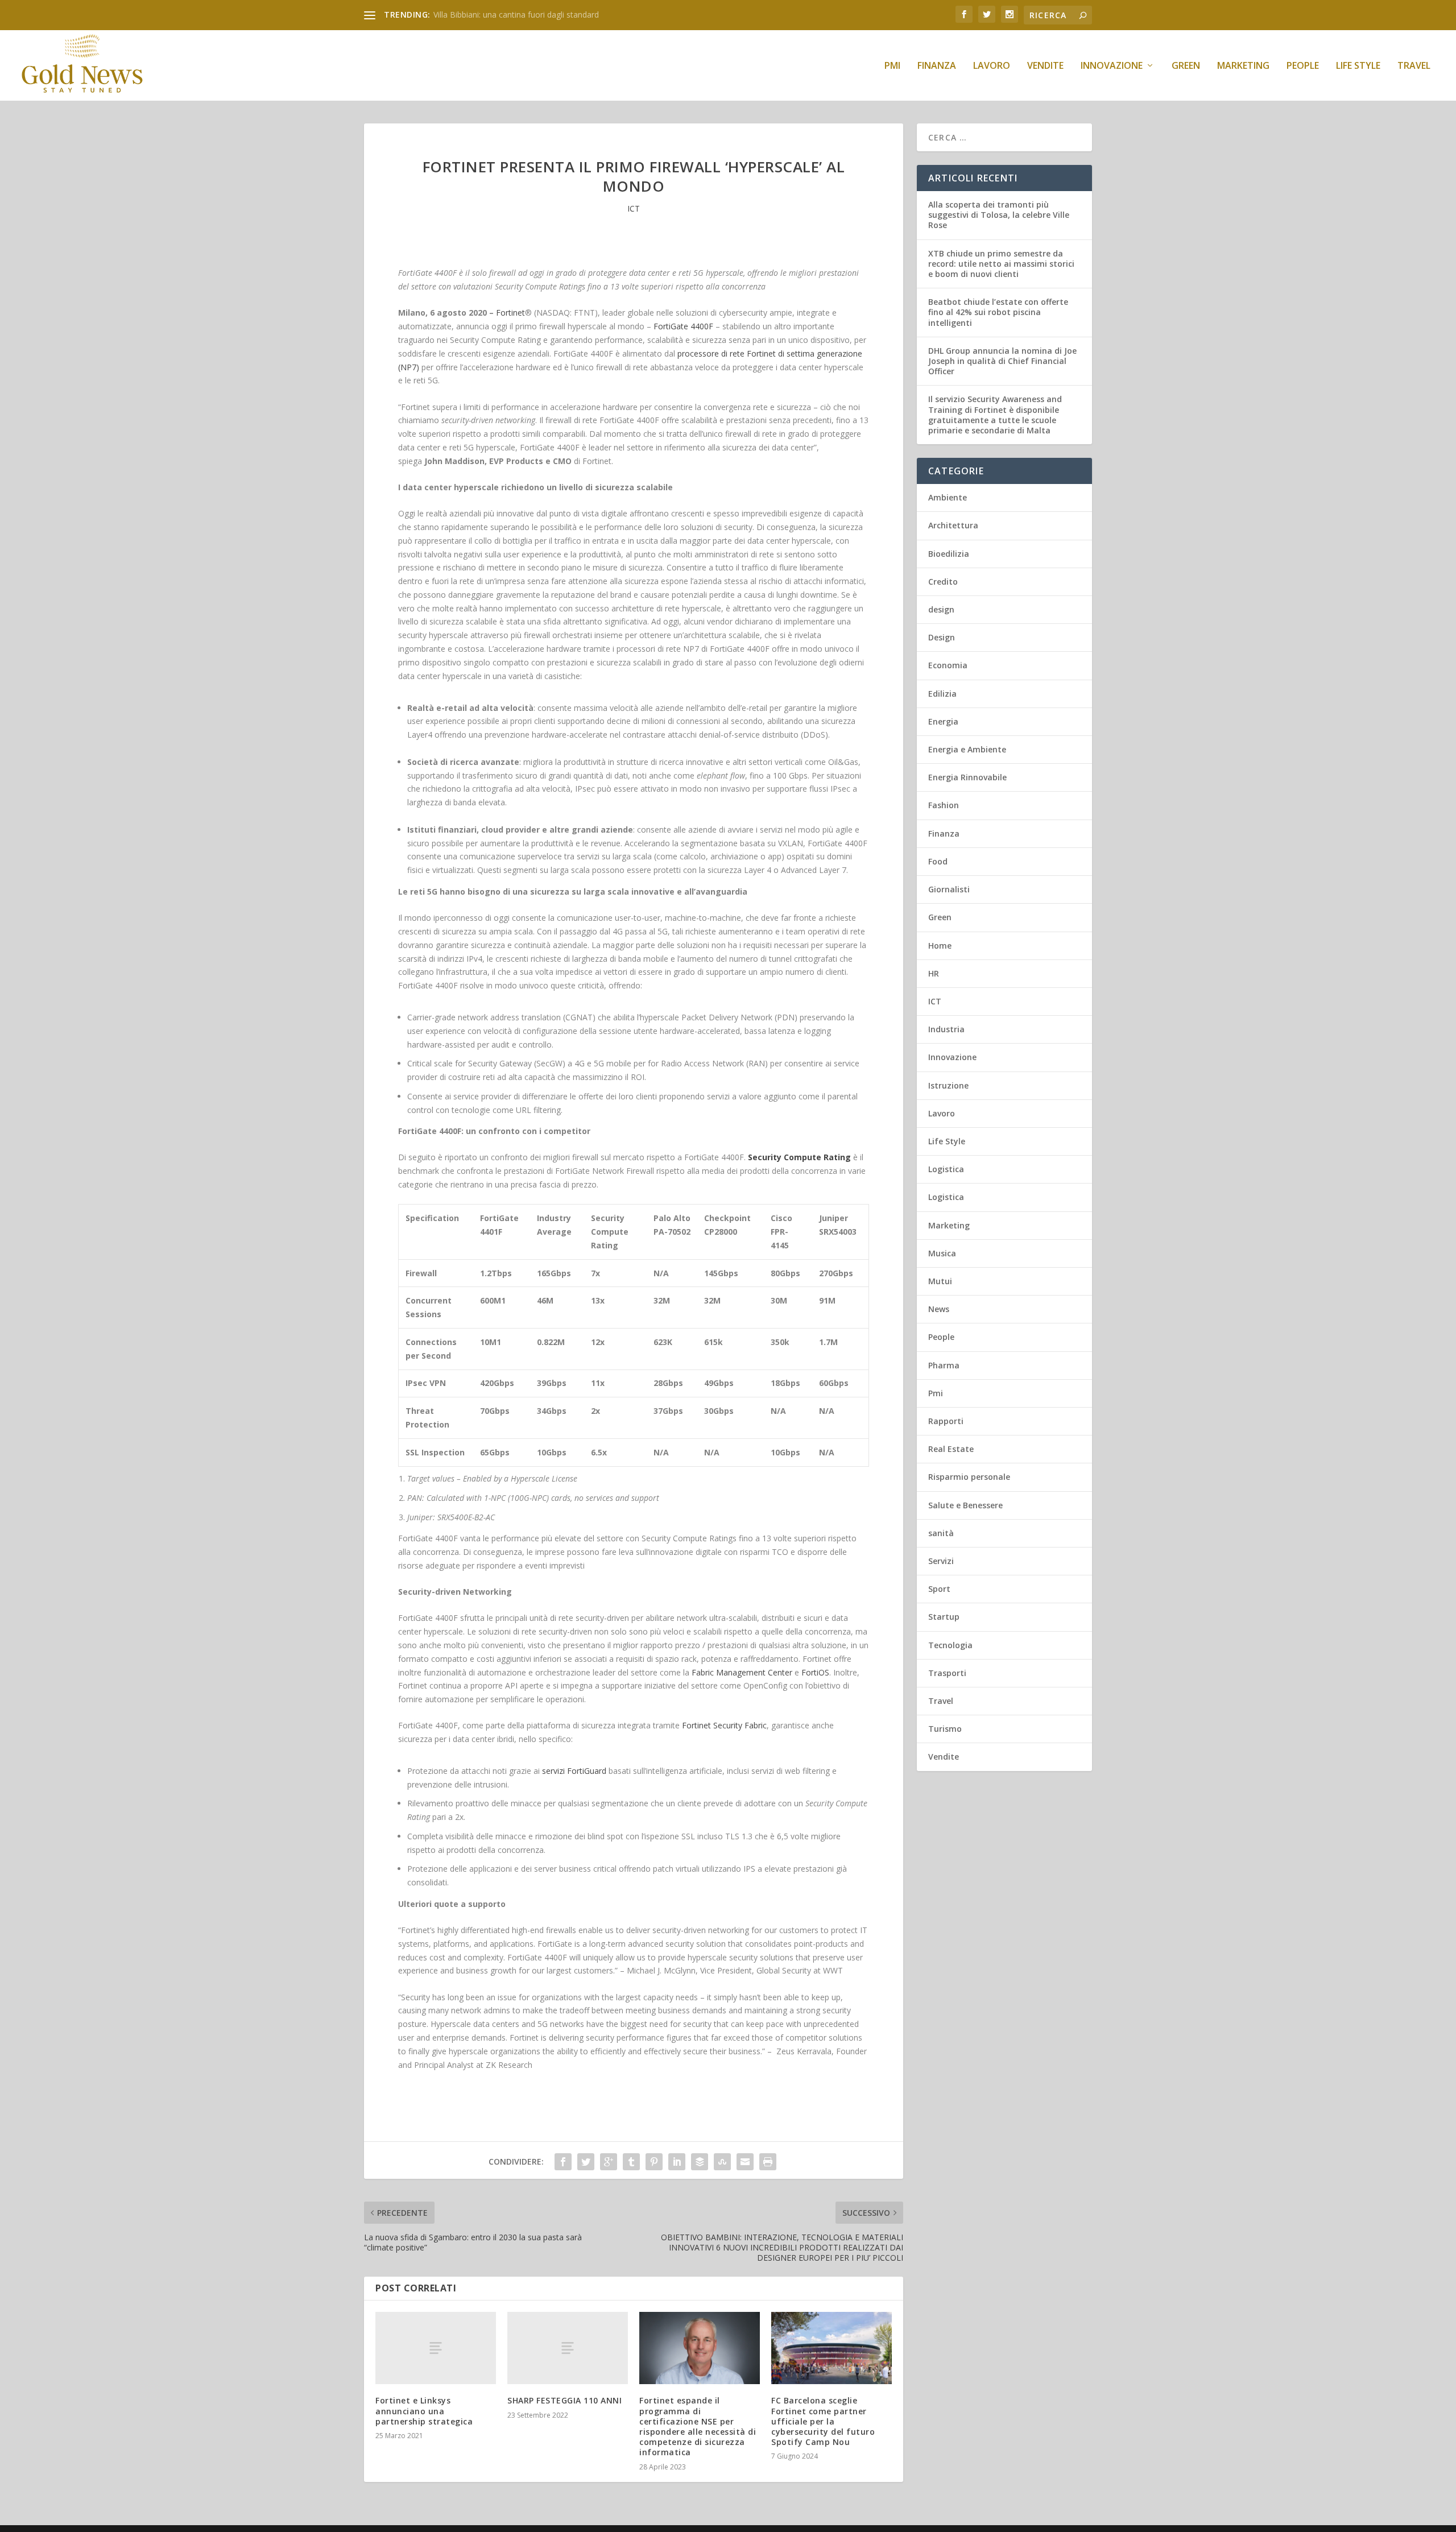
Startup (944, 1617)
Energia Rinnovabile (967, 777)
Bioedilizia (949, 554)
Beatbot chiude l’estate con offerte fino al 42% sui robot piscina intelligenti (998, 312)
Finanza (937, 66)
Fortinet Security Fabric (724, 1725)
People (1303, 66)
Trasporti (947, 1673)
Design (942, 637)
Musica (942, 1253)
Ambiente (948, 497)
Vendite (1045, 66)
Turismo (945, 1729)
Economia (948, 665)
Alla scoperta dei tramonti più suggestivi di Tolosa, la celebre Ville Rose (999, 215)
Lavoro (992, 66)
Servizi (941, 1561)
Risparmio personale (969, 1477)
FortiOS (815, 1672)
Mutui (940, 1281)
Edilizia (942, 694)
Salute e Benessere (965, 1505)
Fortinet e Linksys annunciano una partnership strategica (424, 2411)
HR (934, 973)
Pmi (892, 66)
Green (1186, 66)
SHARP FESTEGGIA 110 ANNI (564, 2400)
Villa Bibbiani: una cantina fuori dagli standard (516, 15)
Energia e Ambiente (967, 749)
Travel (1414, 66)
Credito (943, 582)
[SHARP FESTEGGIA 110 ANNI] (568, 2348)
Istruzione (948, 1085)
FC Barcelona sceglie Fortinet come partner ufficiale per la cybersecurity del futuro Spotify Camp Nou (823, 2421)
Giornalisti (949, 889)
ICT (634, 208)
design (941, 609)
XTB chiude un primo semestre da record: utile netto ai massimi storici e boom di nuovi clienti (1001, 264)
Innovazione (1112, 66)
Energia (943, 721)
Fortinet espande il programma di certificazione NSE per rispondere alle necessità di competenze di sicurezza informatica (698, 2426)
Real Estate (951, 1449)
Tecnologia (950, 1645)
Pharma (944, 1365)
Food (938, 861)
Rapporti (946, 1421)
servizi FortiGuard (574, 1771)
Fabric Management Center (742, 1672)
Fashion (944, 805)
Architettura (953, 525)
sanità (941, 1533)
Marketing (1243, 66)
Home (940, 946)
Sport (939, 1589)
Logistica (946, 1169)
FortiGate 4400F (683, 326)
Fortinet (510, 313)
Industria (946, 1029)
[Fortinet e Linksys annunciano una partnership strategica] (436, 2348)
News (939, 1309)
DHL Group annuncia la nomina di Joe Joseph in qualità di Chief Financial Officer (1002, 361)
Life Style (1358, 66)
